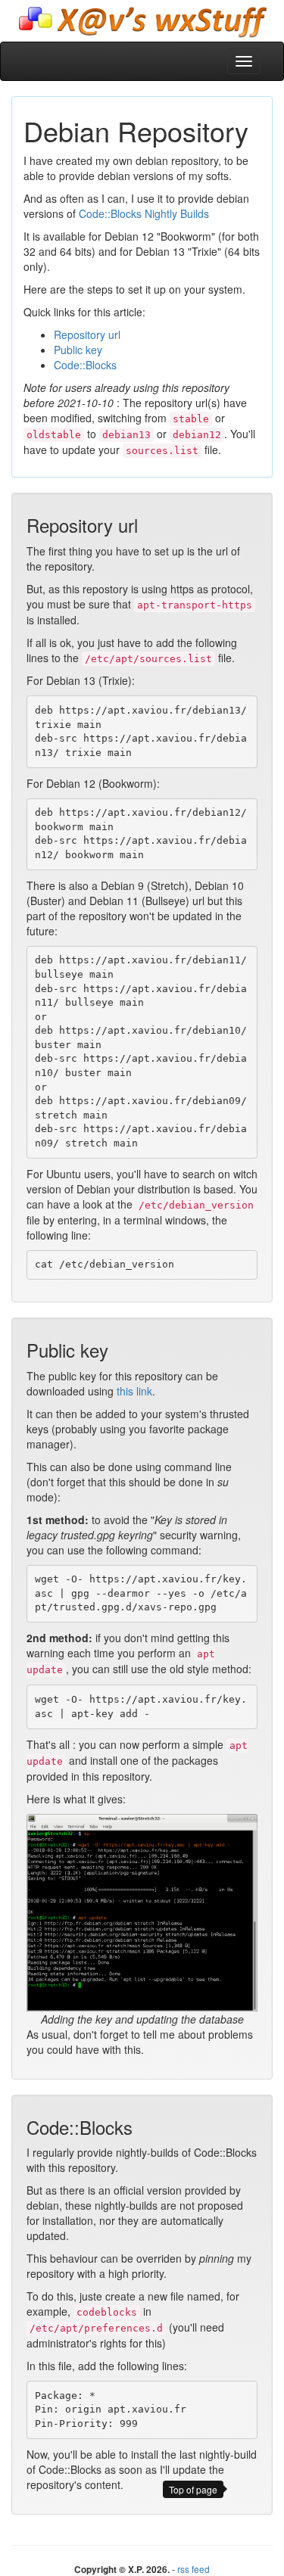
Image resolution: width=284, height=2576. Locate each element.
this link (134, 1391)
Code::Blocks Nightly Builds (144, 213)
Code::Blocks (85, 365)
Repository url (87, 334)
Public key (78, 350)
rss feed (193, 2569)
